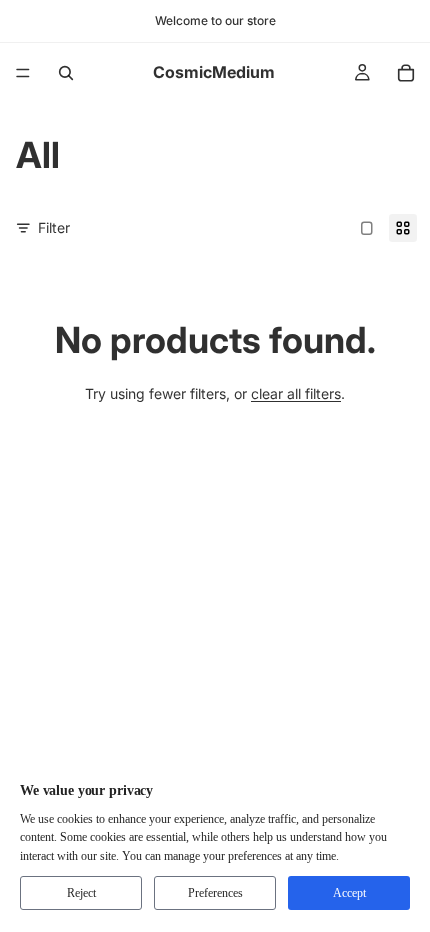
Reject (81, 893)
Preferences (215, 893)
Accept (349, 893)
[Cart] (406, 73)
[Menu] (23, 73)
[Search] (66, 73)
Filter (54, 227)
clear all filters (296, 393)
